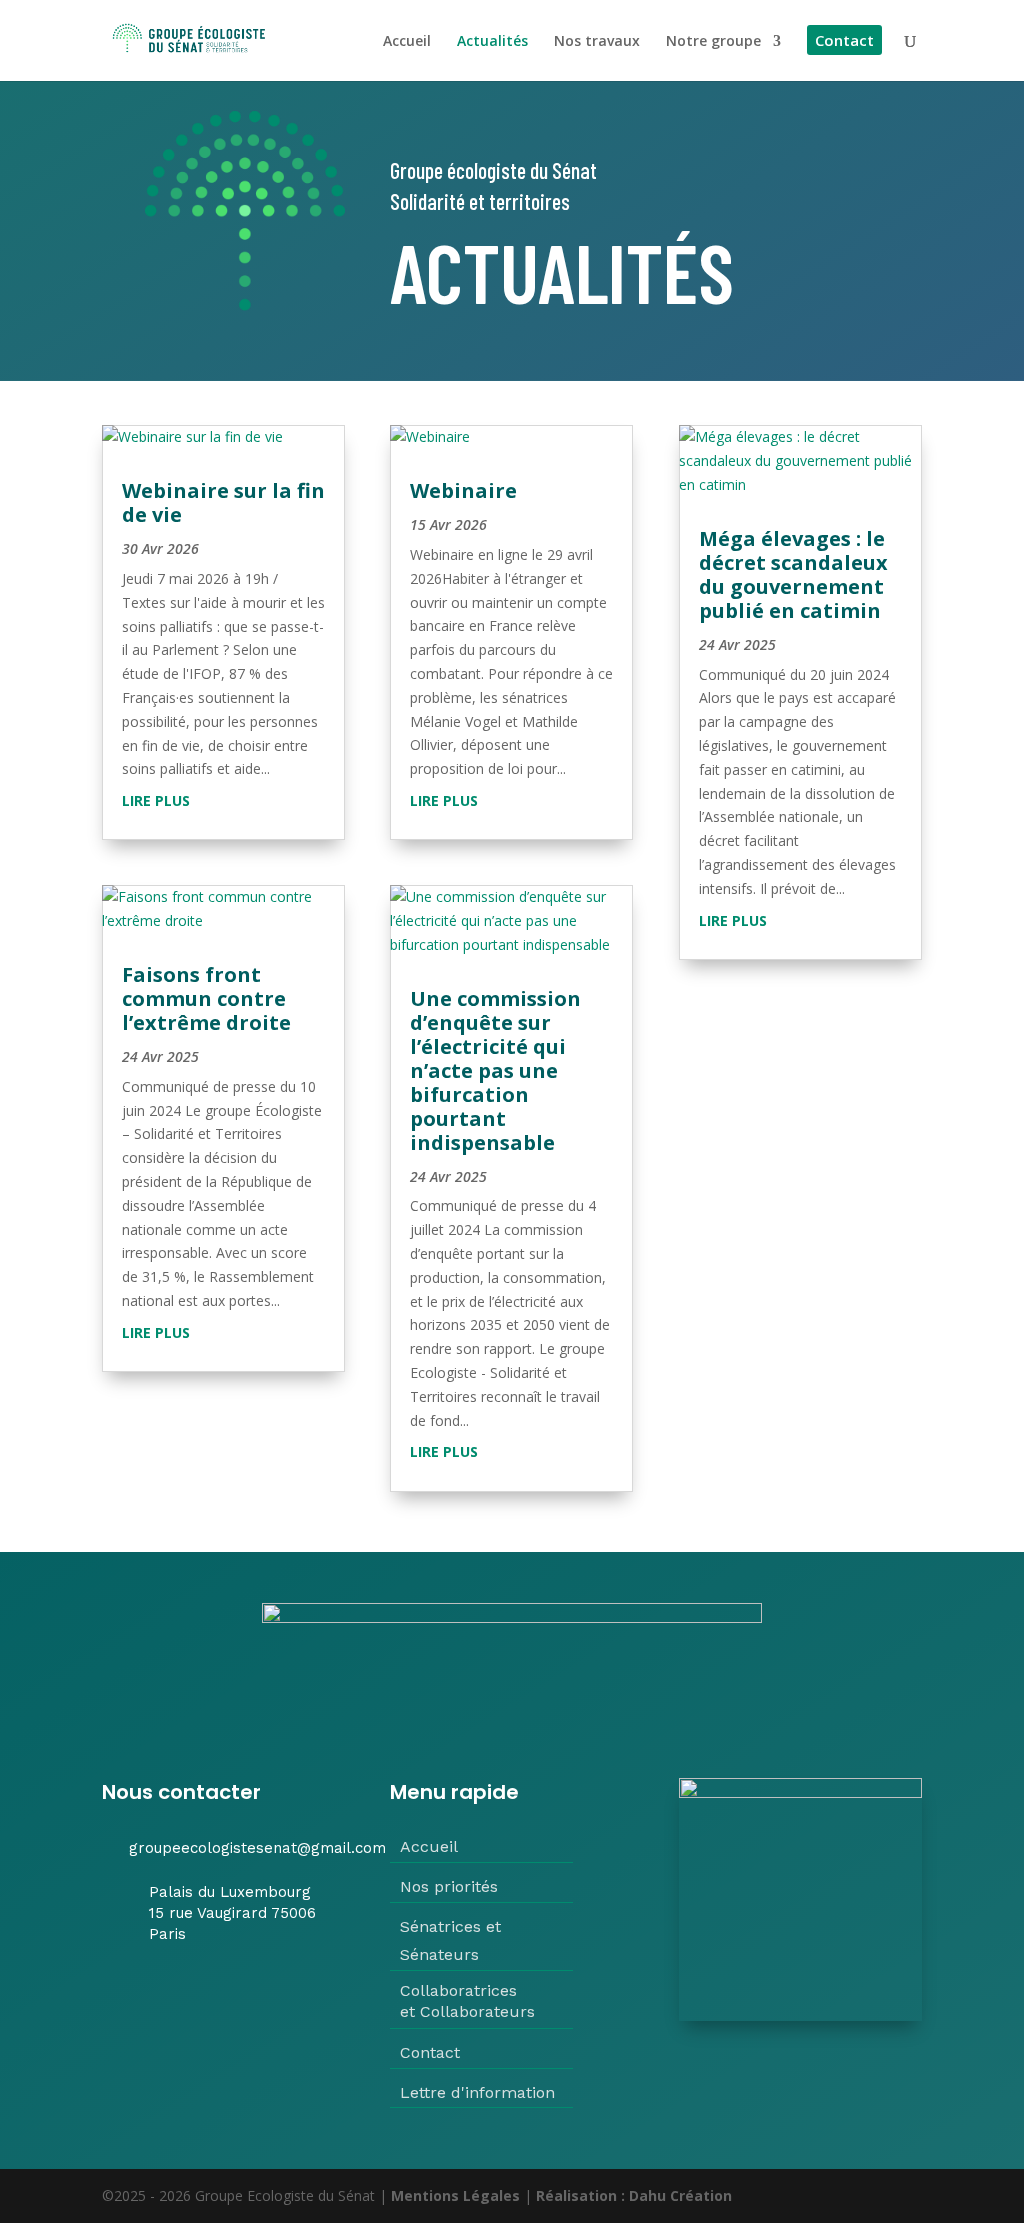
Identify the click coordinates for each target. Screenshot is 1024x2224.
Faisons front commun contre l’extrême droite (206, 998)
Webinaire (463, 490)
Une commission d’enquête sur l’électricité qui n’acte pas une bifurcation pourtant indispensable (495, 1070)
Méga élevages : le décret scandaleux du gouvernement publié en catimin (793, 574)
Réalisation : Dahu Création (634, 2195)
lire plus (156, 800)
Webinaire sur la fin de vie (223, 502)
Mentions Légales (455, 2195)
